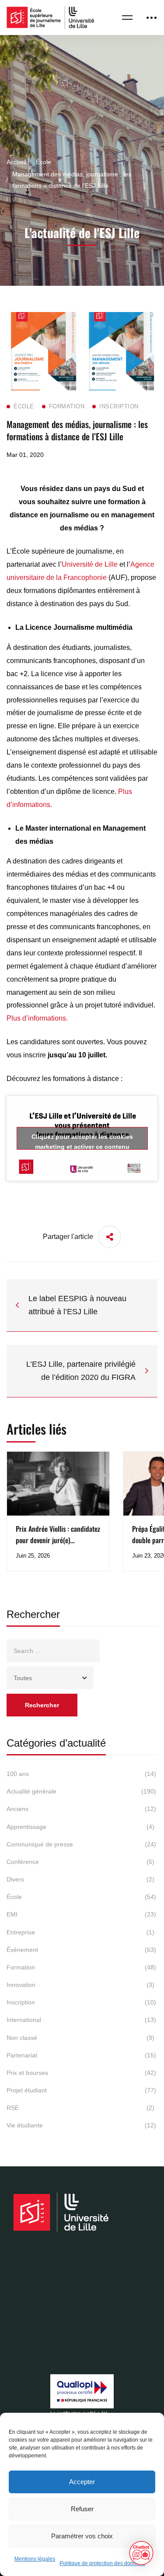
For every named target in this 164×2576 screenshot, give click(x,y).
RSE (80, 2108)
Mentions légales (35, 2559)
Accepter (82, 2482)
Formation (81, 1967)
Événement (81, 1950)
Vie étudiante (81, 2125)
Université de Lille (90, 564)
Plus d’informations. (37, 1018)
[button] (141, 2553)
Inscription (81, 2002)
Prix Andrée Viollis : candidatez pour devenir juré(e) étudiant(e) (58, 1540)
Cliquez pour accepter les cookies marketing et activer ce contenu (82, 1141)
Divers (80, 1879)
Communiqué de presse (81, 1844)
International (81, 2020)
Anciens (81, 1809)
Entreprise (80, 1932)
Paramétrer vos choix (82, 2536)
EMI (81, 1914)
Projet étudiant (81, 2090)
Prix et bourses (81, 2073)
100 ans (81, 1774)
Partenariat (81, 2055)
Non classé (80, 2038)
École (44, 162)
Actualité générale (81, 1791)
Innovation (80, 1985)
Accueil (16, 162)
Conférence (80, 1862)
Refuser (82, 2509)
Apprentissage (80, 1827)
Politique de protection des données (102, 2563)
